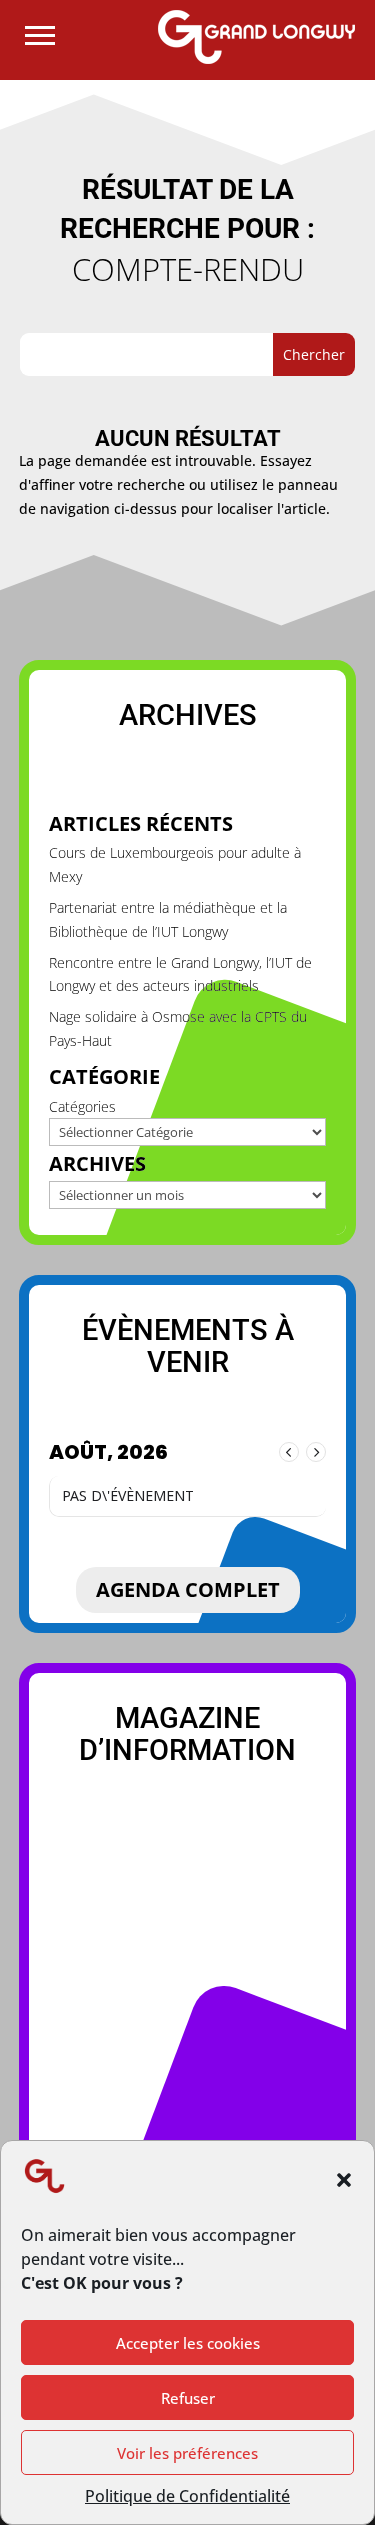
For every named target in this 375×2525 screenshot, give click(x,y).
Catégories (82, 1106)
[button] (344, 2180)
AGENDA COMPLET (188, 1589)
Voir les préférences (187, 2453)
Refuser (188, 2398)
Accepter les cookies (188, 2343)
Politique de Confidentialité (187, 2496)
